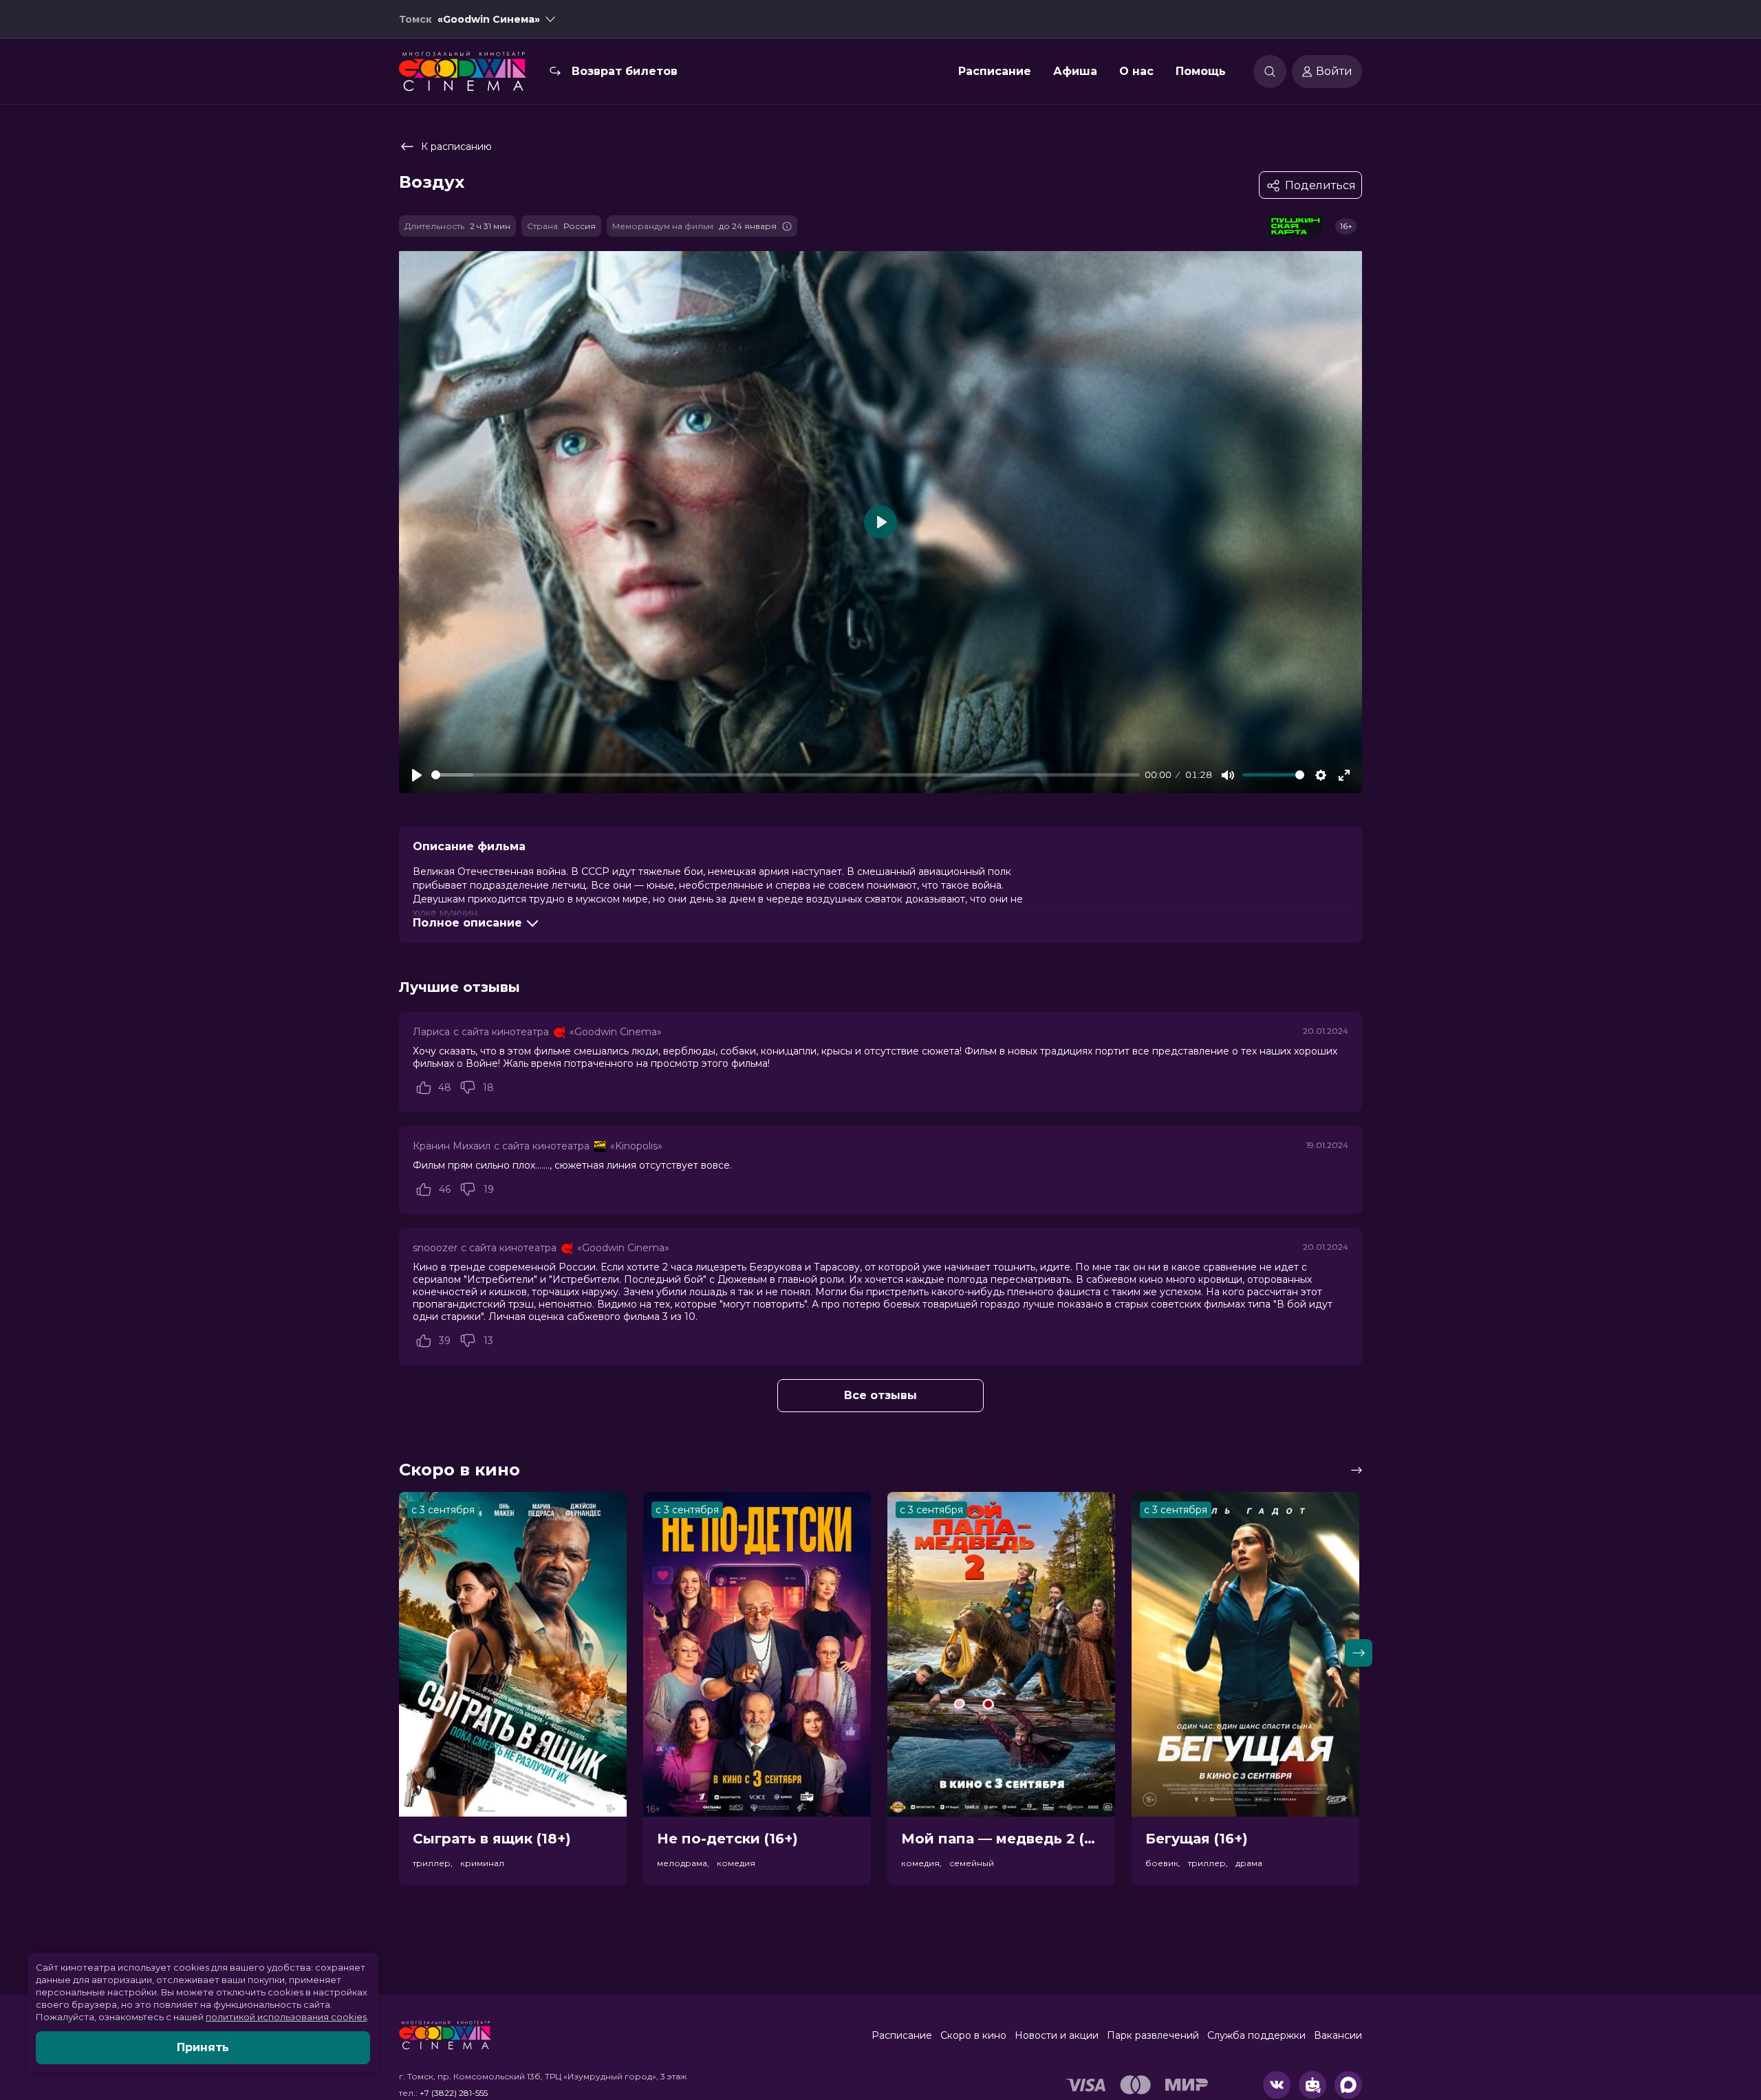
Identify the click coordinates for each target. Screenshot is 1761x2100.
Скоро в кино (973, 2035)
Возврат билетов (625, 71)
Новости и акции (1057, 2035)
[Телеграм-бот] (1312, 2085)
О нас (1136, 71)
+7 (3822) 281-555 (454, 2093)
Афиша (1075, 71)
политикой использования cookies (286, 2017)
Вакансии (1338, 2035)
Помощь (1201, 71)
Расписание (995, 71)
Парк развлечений (1153, 2035)
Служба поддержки (1256, 2035)
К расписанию (456, 147)
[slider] (786, 775)
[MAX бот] (1348, 2085)
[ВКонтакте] (1277, 2085)
